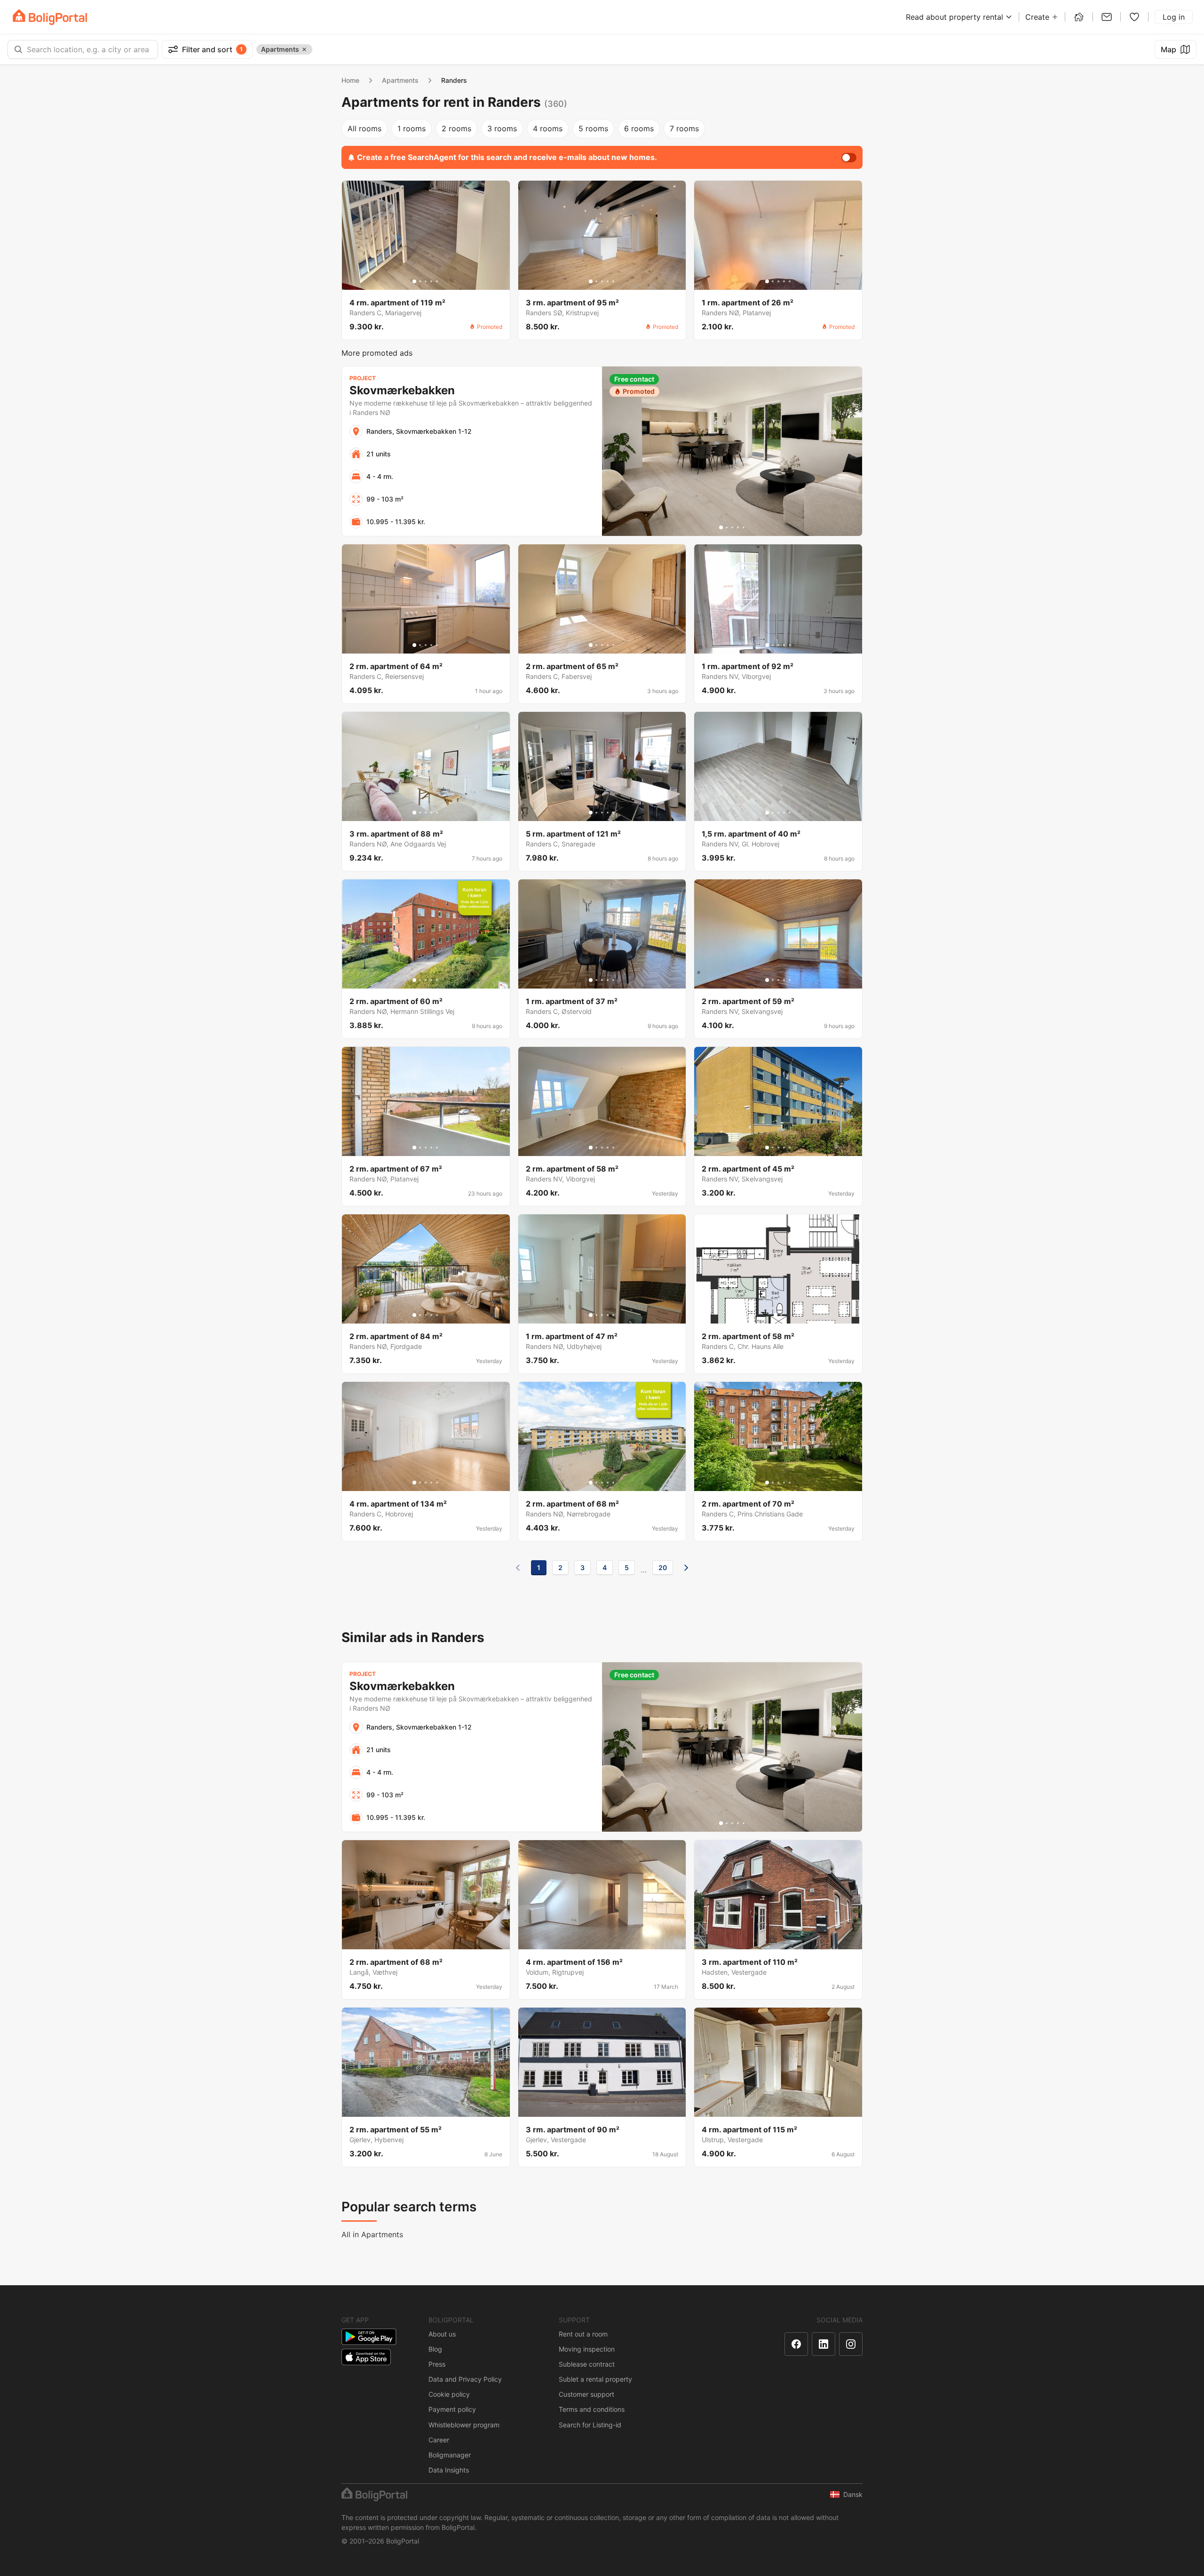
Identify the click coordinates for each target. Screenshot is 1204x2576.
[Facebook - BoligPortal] (796, 2344)
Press (437, 2364)
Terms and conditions (592, 2409)
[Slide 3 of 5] (426, 281)
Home (350, 80)
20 (663, 1567)
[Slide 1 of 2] (776, 1315)
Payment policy (452, 2409)
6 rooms (639, 128)
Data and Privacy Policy (465, 2379)
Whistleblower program (464, 2425)
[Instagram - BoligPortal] (851, 2344)
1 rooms (412, 128)
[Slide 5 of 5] (437, 281)
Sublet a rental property (595, 2379)
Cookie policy (449, 2394)
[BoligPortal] (50, 17)
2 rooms (456, 128)
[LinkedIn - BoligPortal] (824, 2344)
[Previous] (518, 1568)
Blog (435, 2349)
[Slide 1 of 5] (414, 281)
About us (442, 2334)
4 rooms (548, 128)
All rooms (364, 128)
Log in (1174, 17)
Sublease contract (587, 2364)
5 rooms (593, 128)
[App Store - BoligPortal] (366, 2357)
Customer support (586, 2394)
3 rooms (502, 128)
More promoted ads (377, 353)
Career (439, 2440)
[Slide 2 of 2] (781, 1315)
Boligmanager (450, 2455)
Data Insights (449, 2470)
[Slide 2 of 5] (420, 281)
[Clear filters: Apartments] (304, 49)
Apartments (400, 80)
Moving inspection (587, 2349)
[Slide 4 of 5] (431, 281)
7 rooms (684, 128)
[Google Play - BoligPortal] (369, 2337)
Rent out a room (583, 2334)
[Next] (686, 1568)
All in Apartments (372, 2234)
